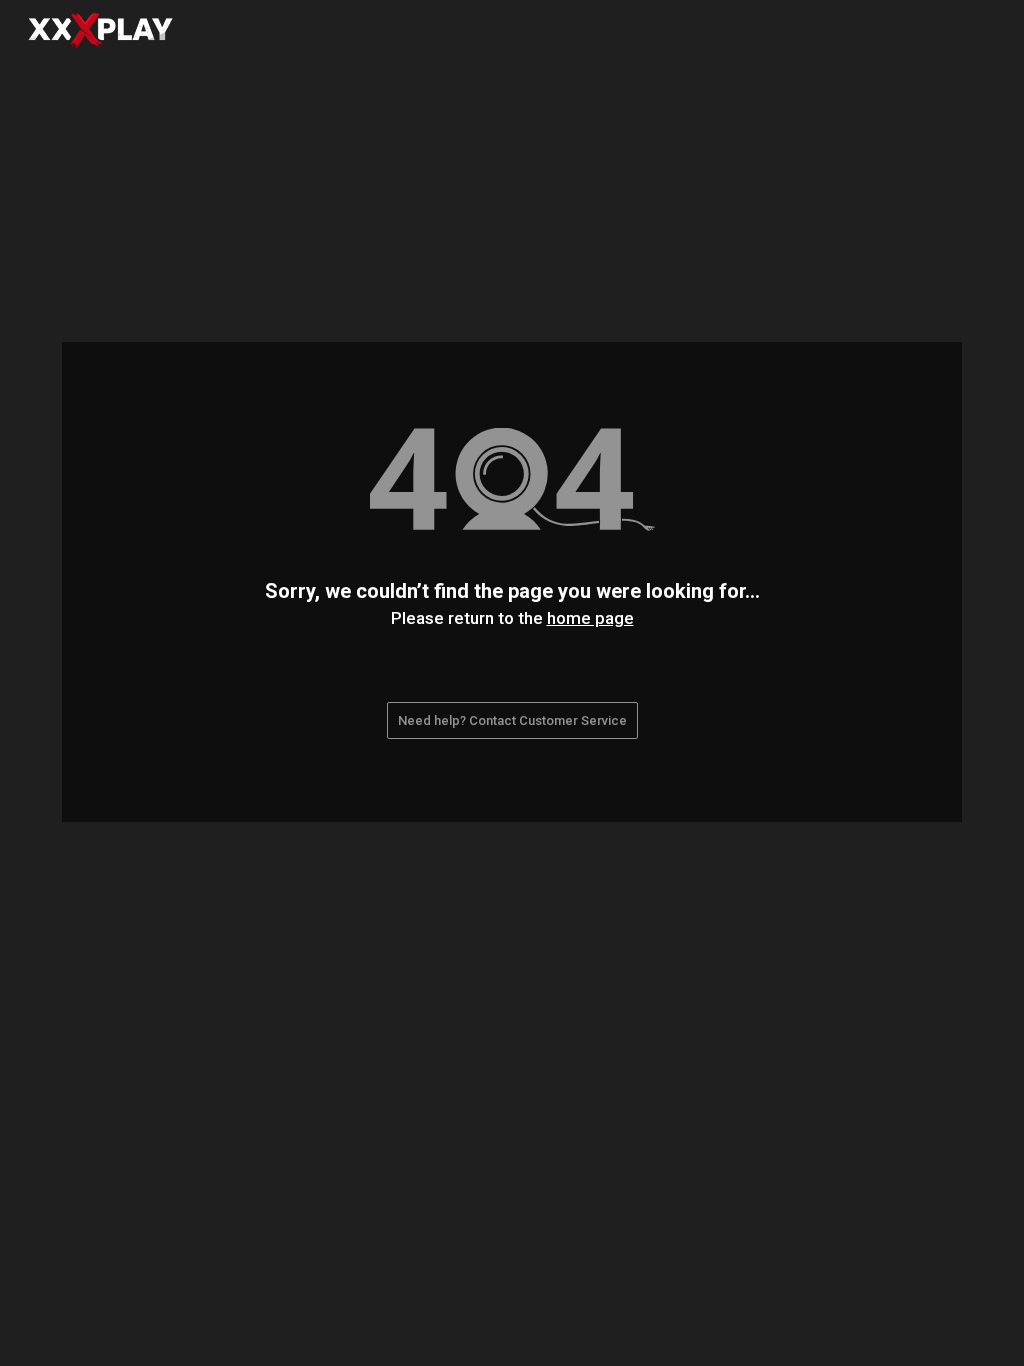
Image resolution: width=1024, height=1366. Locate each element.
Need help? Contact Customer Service (512, 720)
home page (590, 618)
